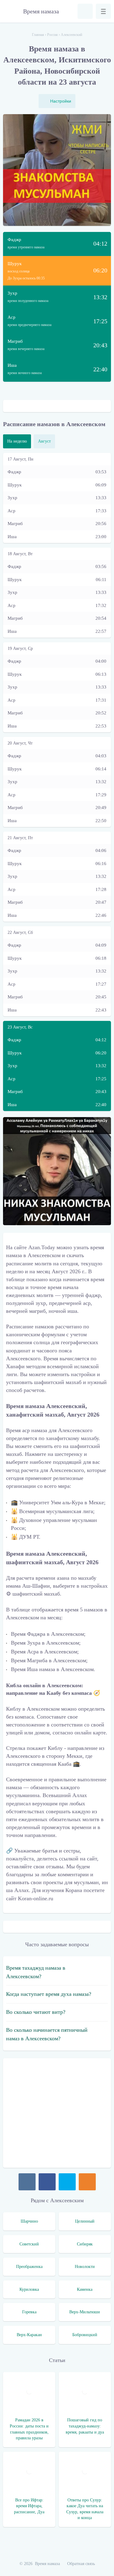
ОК (87, 2182)
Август (44, 441)
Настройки (61, 101)
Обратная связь (81, 2564)
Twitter (67, 2182)
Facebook (47, 2182)
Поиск (85, 11)
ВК (27, 2182)
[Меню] (103, 11)
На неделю (17, 441)
